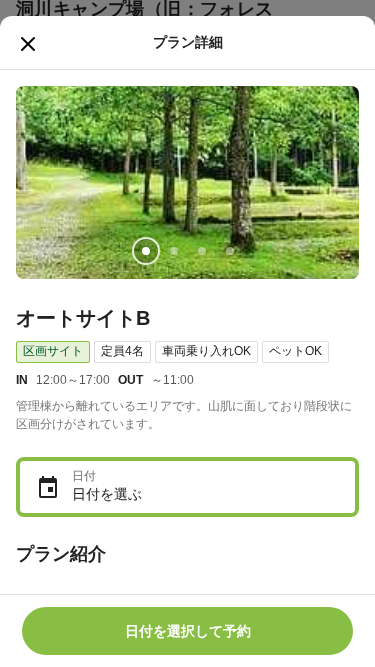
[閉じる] (28, 44)
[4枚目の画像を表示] (230, 251)
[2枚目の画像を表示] (174, 251)
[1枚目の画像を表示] (146, 251)
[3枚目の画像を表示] (202, 251)
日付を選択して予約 (188, 631)
